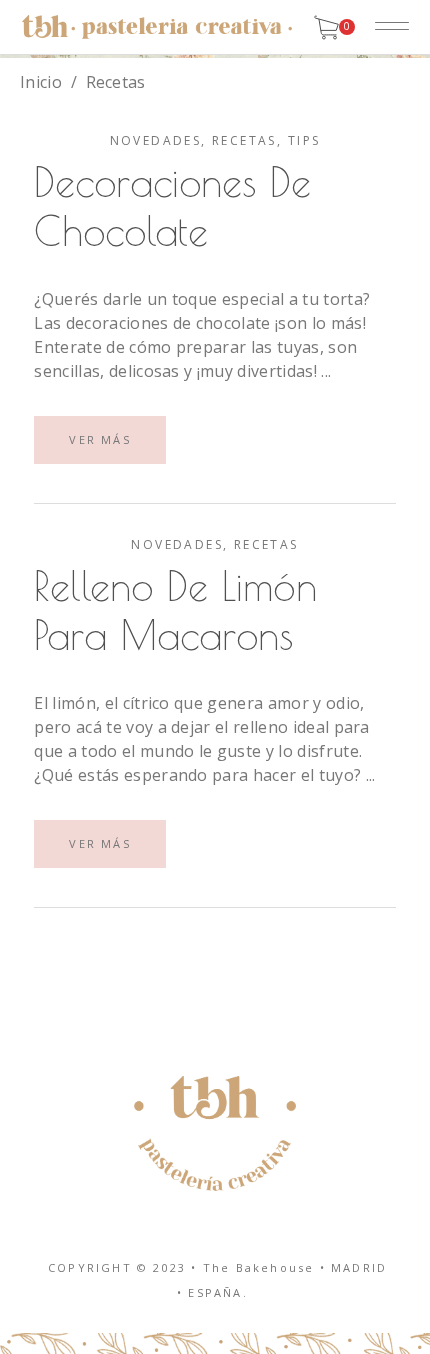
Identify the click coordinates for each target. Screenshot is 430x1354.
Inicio (41, 82)
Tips (304, 140)
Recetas (244, 140)
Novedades (156, 140)
